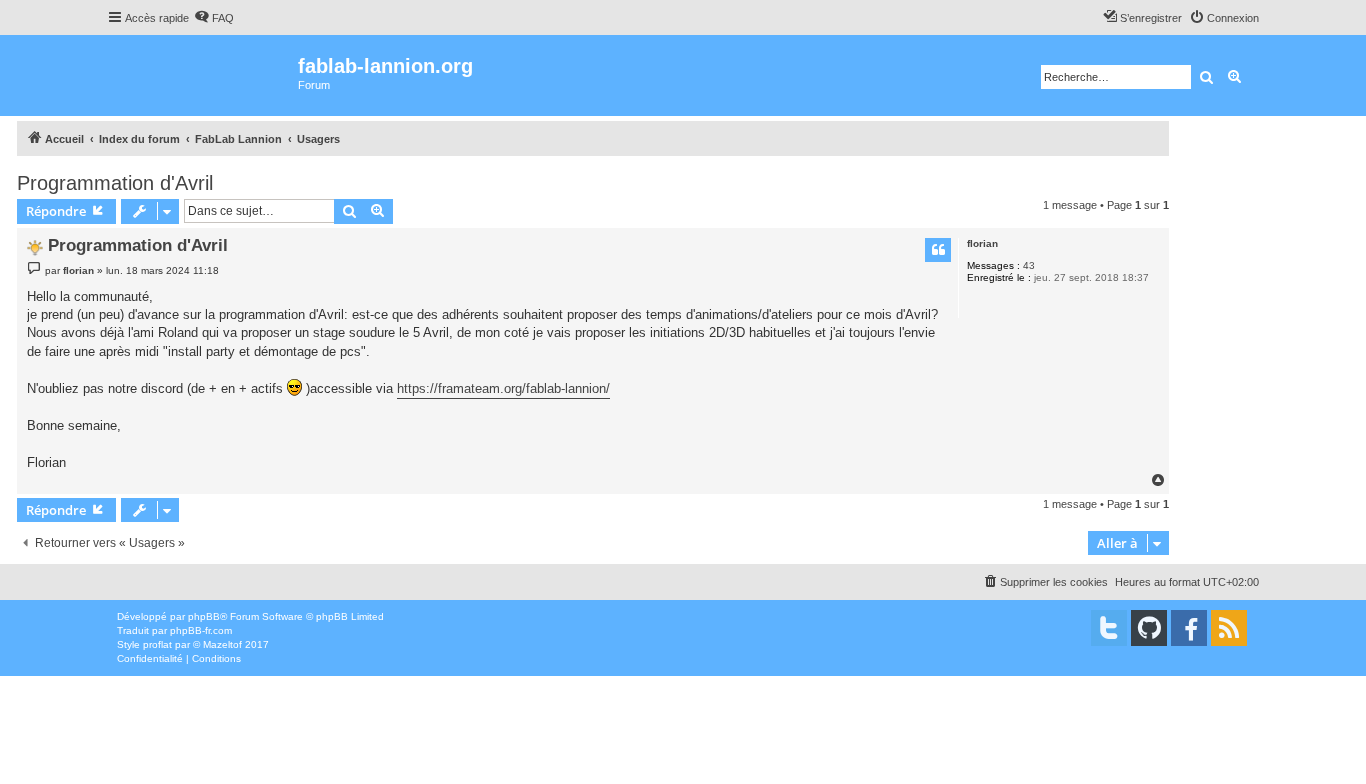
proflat (157, 644)
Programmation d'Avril (115, 183)
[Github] (1149, 628)
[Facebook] (1189, 628)
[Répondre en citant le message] (938, 250)
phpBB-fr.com (201, 630)
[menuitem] (214, 18)
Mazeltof (222, 644)
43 (1029, 265)
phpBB (204, 616)
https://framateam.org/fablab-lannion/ (503, 388)
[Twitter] (1109, 628)
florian (982, 243)
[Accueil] (202, 75)
